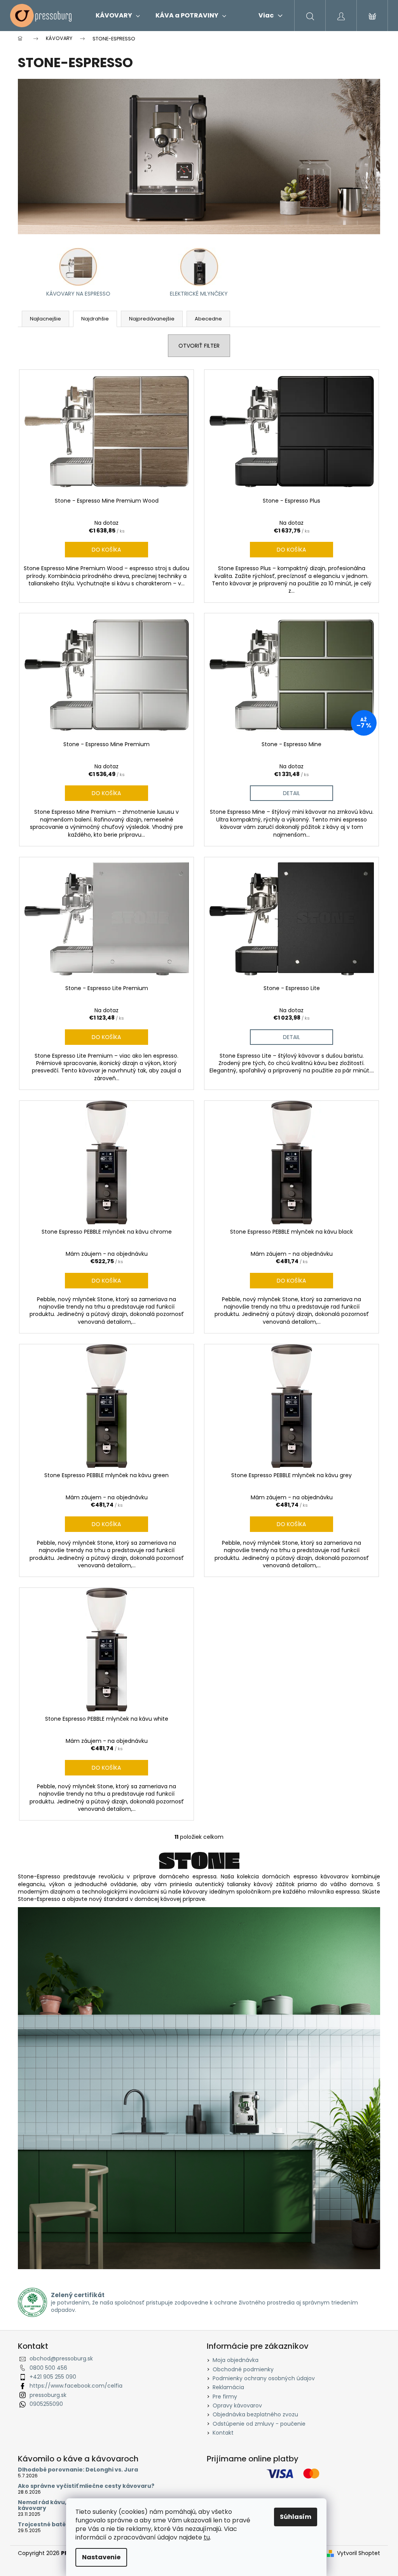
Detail (292, 793)
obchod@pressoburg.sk (61, 2358)
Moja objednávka (236, 2360)
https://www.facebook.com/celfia (76, 2386)
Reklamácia (228, 2387)
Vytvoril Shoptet (359, 2553)
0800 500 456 (48, 2368)
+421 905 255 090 (53, 2377)
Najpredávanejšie (152, 319)
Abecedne (208, 319)
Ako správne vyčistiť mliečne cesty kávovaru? (86, 2486)
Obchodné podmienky (243, 2369)
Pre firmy (225, 2397)
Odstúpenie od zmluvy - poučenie (259, 2424)
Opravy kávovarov (237, 2405)
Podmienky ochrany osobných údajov (264, 2378)
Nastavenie (101, 2557)
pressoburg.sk (48, 2395)
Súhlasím (296, 2517)
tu (207, 2537)
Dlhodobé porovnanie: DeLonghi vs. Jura (78, 2470)
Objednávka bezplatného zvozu (255, 2414)
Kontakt (223, 2433)
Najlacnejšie (45, 319)
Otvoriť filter (199, 346)
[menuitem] (118, 16)
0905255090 (46, 2404)
